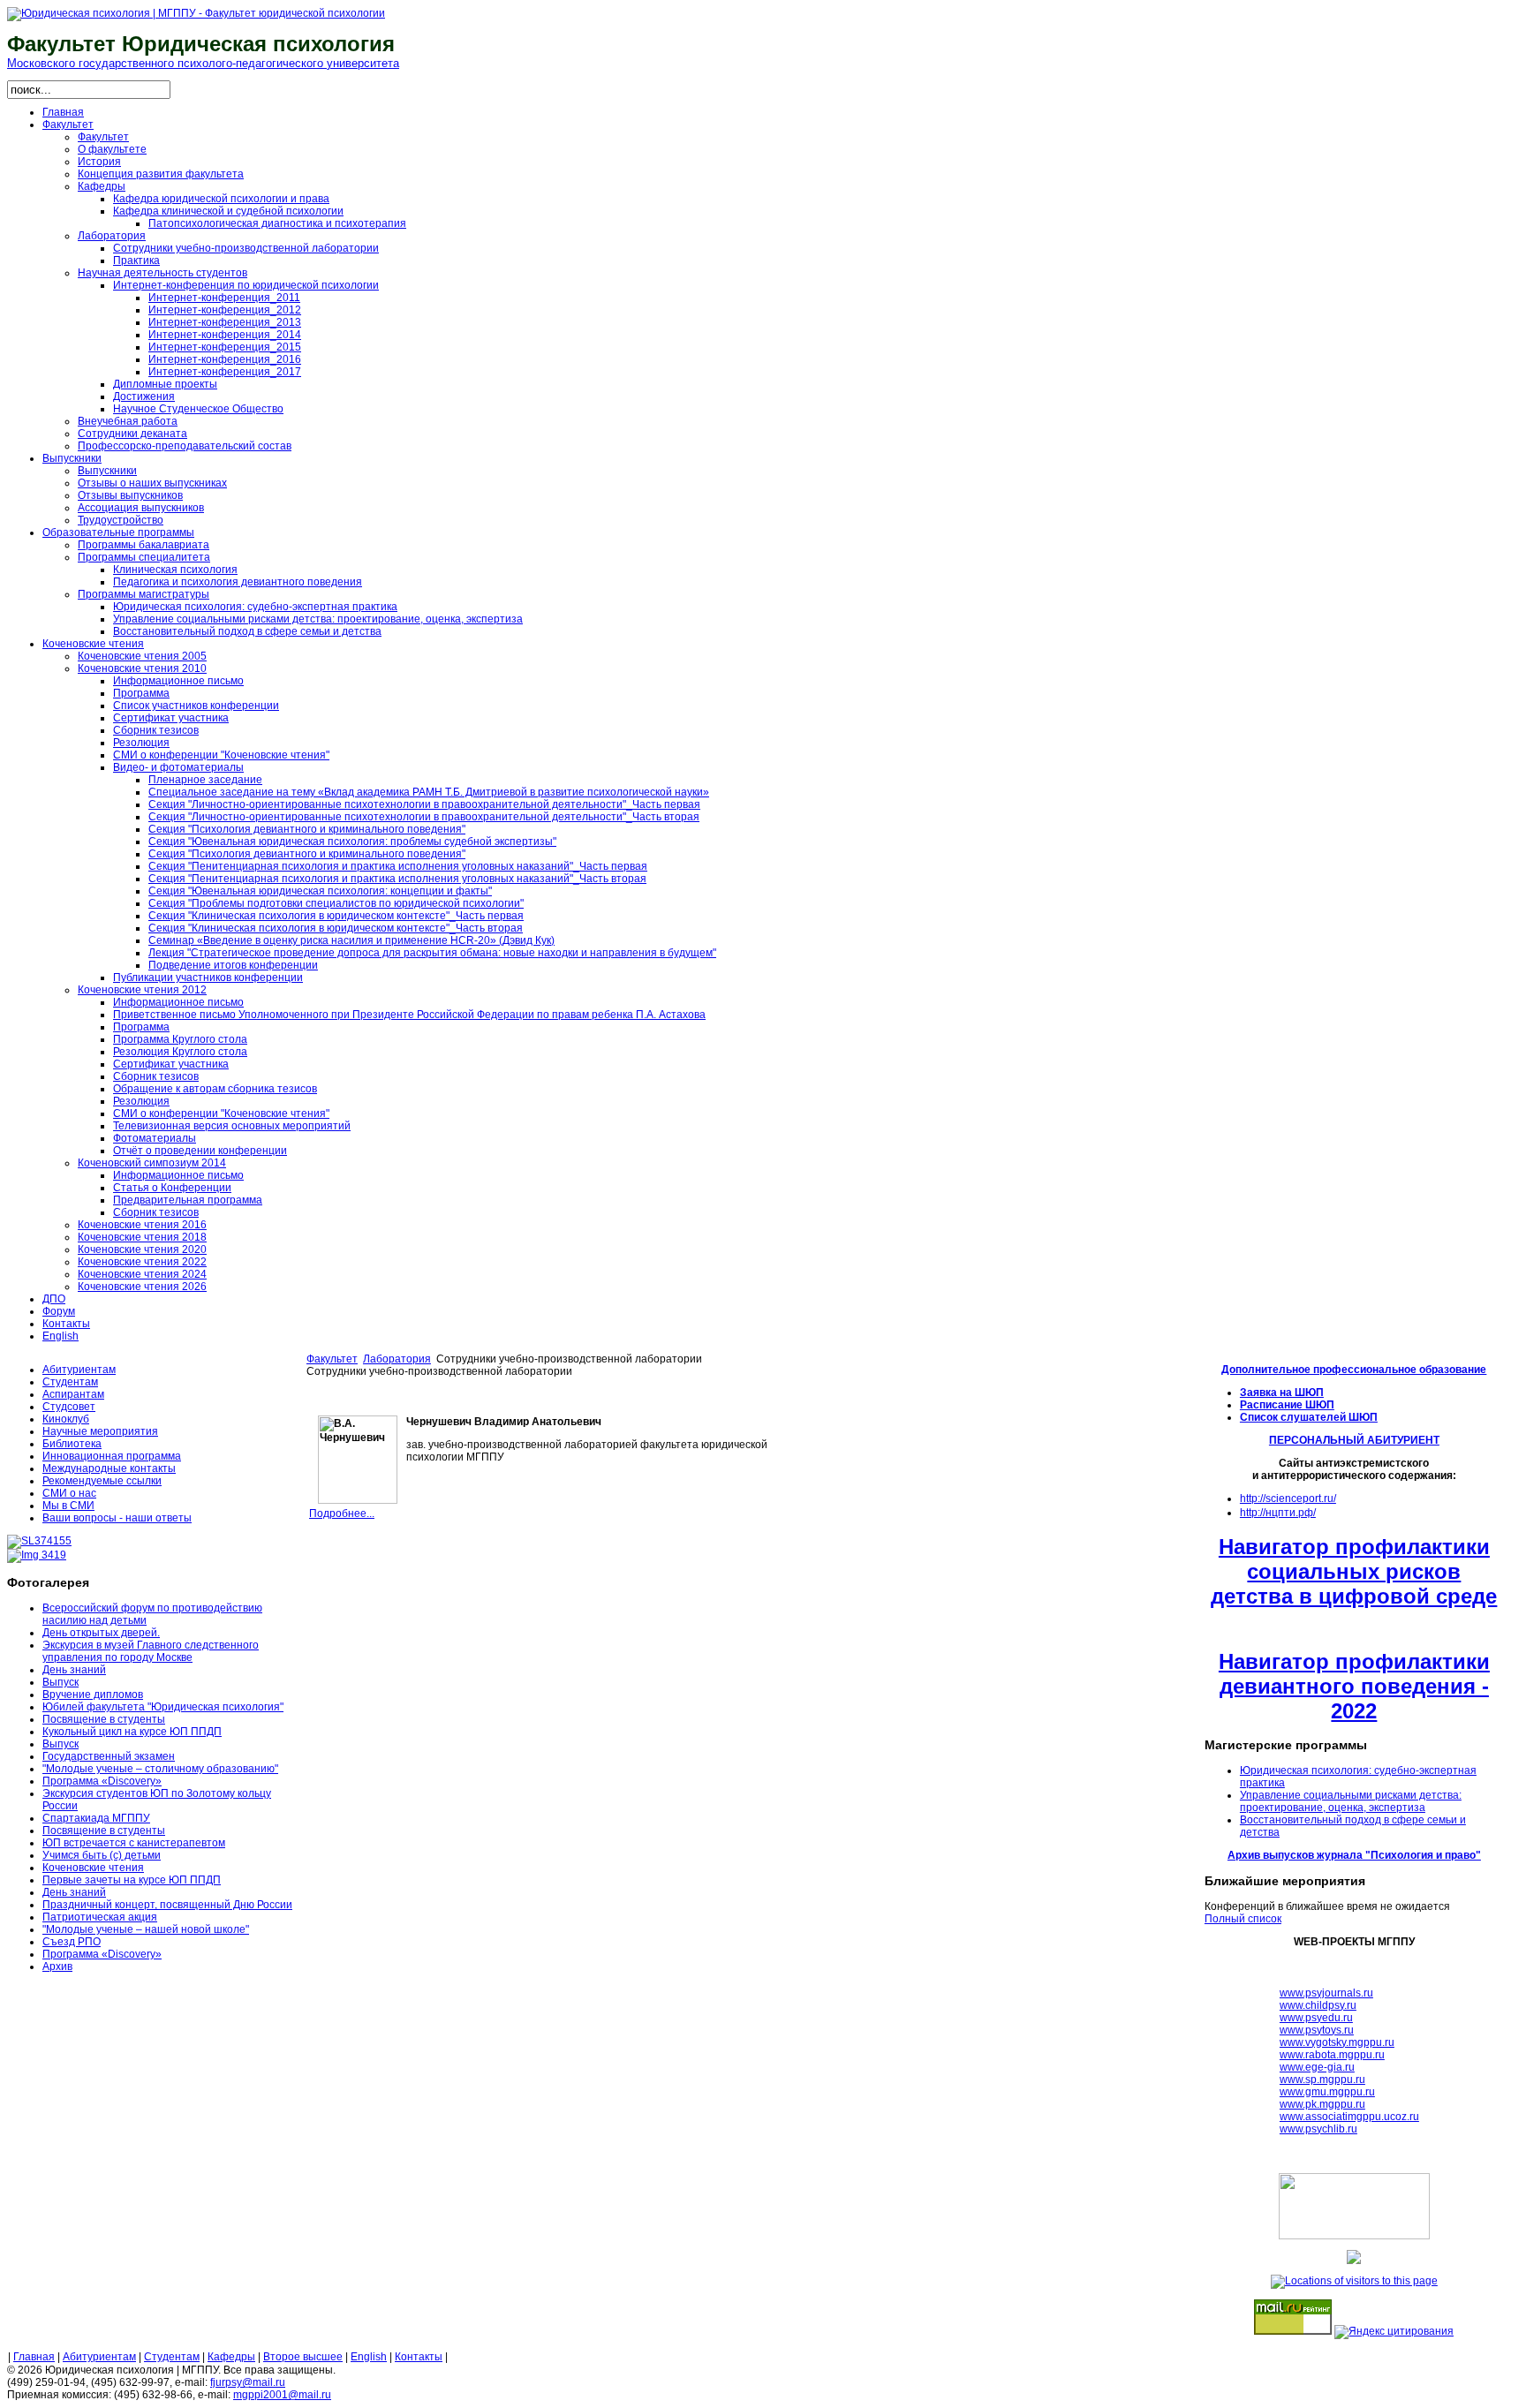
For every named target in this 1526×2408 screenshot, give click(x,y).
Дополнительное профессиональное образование (1354, 1370)
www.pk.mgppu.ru (1322, 2104)
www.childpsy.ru (1318, 2005)
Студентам (172, 2357)
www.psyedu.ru (1316, 2018)
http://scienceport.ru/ (1288, 1498)
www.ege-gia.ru (1317, 2067)
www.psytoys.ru (1317, 2030)
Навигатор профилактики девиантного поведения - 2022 (1354, 1686)
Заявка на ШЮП (1282, 1393)
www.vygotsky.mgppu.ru (1337, 2042)
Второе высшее (303, 2357)
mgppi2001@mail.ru (282, 2395)
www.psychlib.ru (1318, 2129)
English (369, 2357)
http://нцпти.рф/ (1278, 1513)
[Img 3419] (37, 1555)
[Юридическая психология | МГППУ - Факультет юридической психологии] (196, 13)
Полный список (1243, 1919)
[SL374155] (39, 1541)
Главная (34, 2357)
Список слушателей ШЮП (1309, 1417)
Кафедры (231, 2357)
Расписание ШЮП (1287, 1405)
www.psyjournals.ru (1326, 1993)
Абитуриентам (99, 2357)
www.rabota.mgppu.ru (1332, 2055)
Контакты (419, 2357)
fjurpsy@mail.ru (248, 2382)
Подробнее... (342, 1513)
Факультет (332, 1359)
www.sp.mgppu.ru (1322, 2080)
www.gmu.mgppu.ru (1327, 2092)
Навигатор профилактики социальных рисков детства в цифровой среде (1354, 1571)
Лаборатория (397, 1359)
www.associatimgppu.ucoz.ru (1349, 2117)
